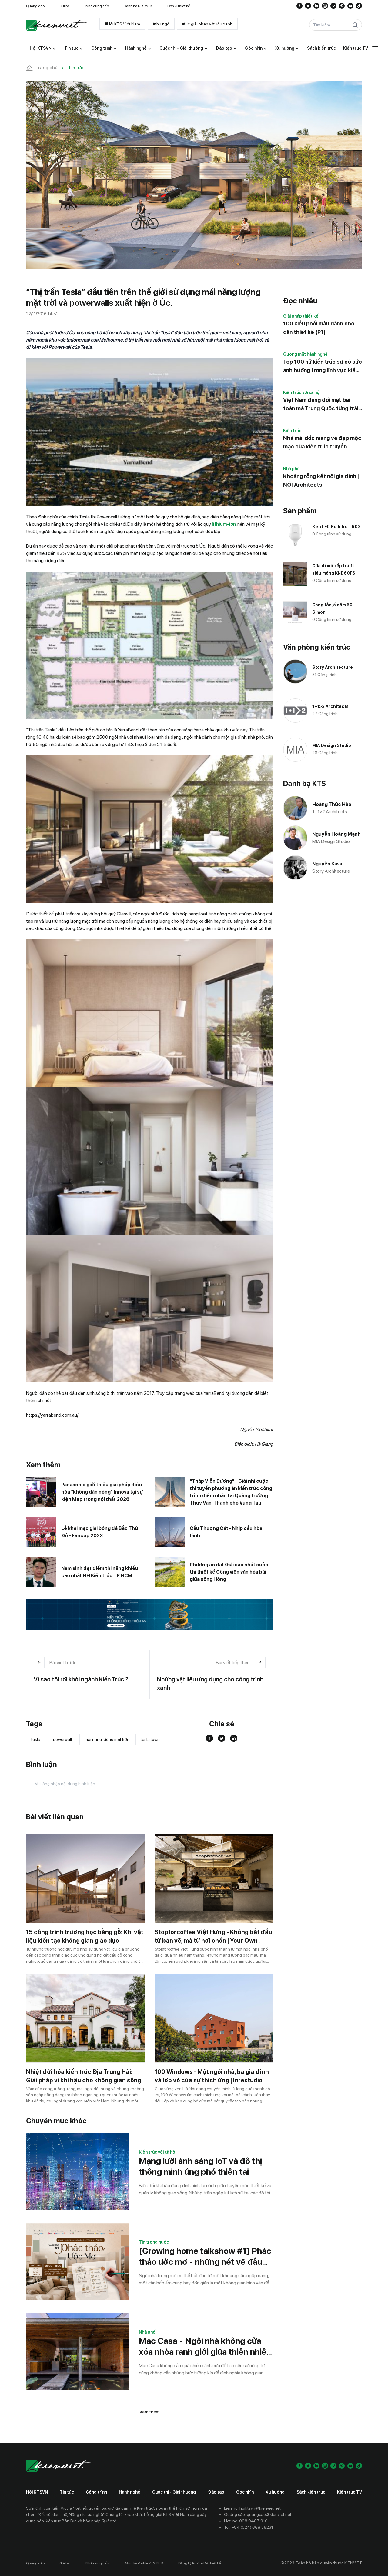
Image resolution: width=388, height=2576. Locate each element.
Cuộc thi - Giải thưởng (174, 2492)
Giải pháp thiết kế (301, 316)
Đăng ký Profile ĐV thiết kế (200, 2563)
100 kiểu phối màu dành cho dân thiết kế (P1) (319, 328)
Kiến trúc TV (350, 2492)
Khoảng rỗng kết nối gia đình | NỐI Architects (321, 480)
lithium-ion (224, 524)
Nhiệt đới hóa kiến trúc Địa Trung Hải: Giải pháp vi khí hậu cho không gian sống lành (84, 2080)
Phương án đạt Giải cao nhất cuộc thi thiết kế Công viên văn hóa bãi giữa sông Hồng (229, 1572)
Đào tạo (216, 2492)
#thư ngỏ (161, 24)
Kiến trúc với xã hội (157, 2152)
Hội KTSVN (37, 2492)
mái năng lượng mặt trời (106, 1739)
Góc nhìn (245, 2492)
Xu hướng (275, 2492)
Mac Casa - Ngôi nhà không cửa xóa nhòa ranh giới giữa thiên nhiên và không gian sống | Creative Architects (205, 2346)
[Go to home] (56, 25)
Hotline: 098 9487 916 (246, 2521)
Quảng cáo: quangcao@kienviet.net (258, 2514)
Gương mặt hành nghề (305, 354)
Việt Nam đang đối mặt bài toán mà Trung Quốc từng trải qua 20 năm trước (321, 405)
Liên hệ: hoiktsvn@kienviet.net (252, 2508)
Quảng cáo (35, 6)
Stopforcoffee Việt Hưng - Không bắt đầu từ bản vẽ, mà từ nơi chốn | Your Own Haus (213, 1941)
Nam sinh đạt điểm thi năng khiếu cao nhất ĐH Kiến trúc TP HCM (100, 1572)
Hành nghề (130, 2492)
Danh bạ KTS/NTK (138, 6)
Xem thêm (150, 2412)
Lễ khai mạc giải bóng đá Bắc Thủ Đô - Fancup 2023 (100, 1532)
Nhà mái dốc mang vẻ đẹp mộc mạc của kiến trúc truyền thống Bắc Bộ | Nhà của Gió (322, 443)
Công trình (96, 2492)
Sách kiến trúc (311, 2492)
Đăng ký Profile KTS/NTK (144, 2563)
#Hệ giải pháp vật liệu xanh (207, 24)
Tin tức (67, 2492)
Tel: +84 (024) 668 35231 (249, 2527)
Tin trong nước (154, 2242)
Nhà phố (147, 2332)
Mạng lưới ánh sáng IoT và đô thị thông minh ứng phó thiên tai (200, 2166)
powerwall (62, 1739)
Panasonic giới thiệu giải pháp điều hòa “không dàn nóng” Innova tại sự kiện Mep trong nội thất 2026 (102, 1492)
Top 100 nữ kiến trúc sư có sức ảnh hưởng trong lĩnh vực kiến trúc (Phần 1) (323, 367)
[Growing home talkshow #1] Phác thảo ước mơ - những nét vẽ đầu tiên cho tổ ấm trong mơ (205, 2256)
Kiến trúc (292, 431)
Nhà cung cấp (97, 6)
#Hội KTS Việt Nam (122, 24)
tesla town (150, 1739)
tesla (36, 1739)
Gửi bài (65, 6)
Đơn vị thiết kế (179, 6)
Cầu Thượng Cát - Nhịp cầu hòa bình (226, 1532)
